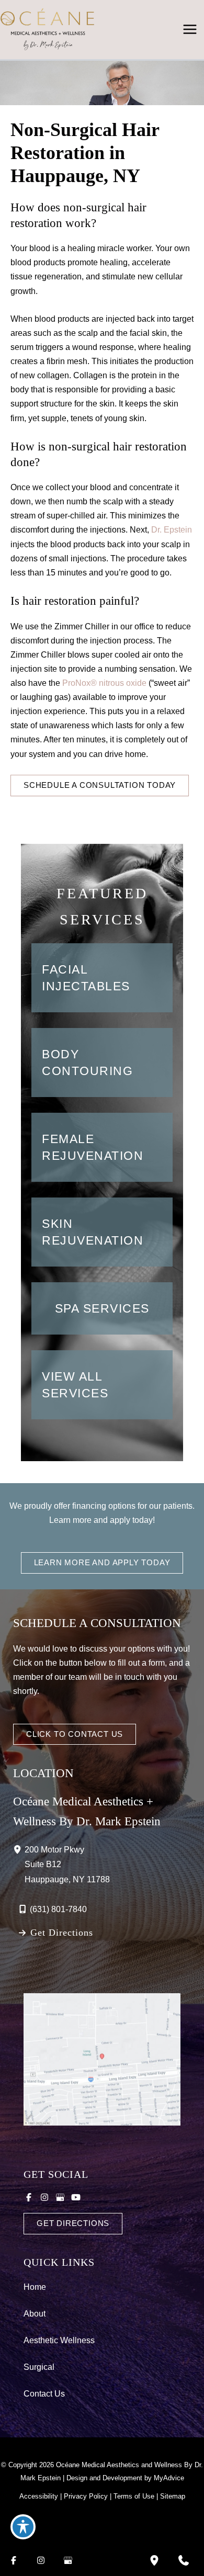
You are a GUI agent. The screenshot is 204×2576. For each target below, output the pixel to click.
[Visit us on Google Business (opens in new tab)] (60, 2197)
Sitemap (173, 2496)
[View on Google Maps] (102, 2059)
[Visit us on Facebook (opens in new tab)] (29, 2197)
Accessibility (39, 2496)
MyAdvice (169, 2478)
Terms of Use (134, 2496)
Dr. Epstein (172, 529)
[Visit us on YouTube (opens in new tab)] (76, 2197)
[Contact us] (184, 2560)
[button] (100, 785)
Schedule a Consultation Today (100, 785)
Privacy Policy (86, 2496)
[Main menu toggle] (190, 30)
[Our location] (154, 2560)
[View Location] (19, 1849)
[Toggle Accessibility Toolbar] (23, 2527)
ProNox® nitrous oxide (104, 683)
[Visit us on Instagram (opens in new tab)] (44, 2197)
